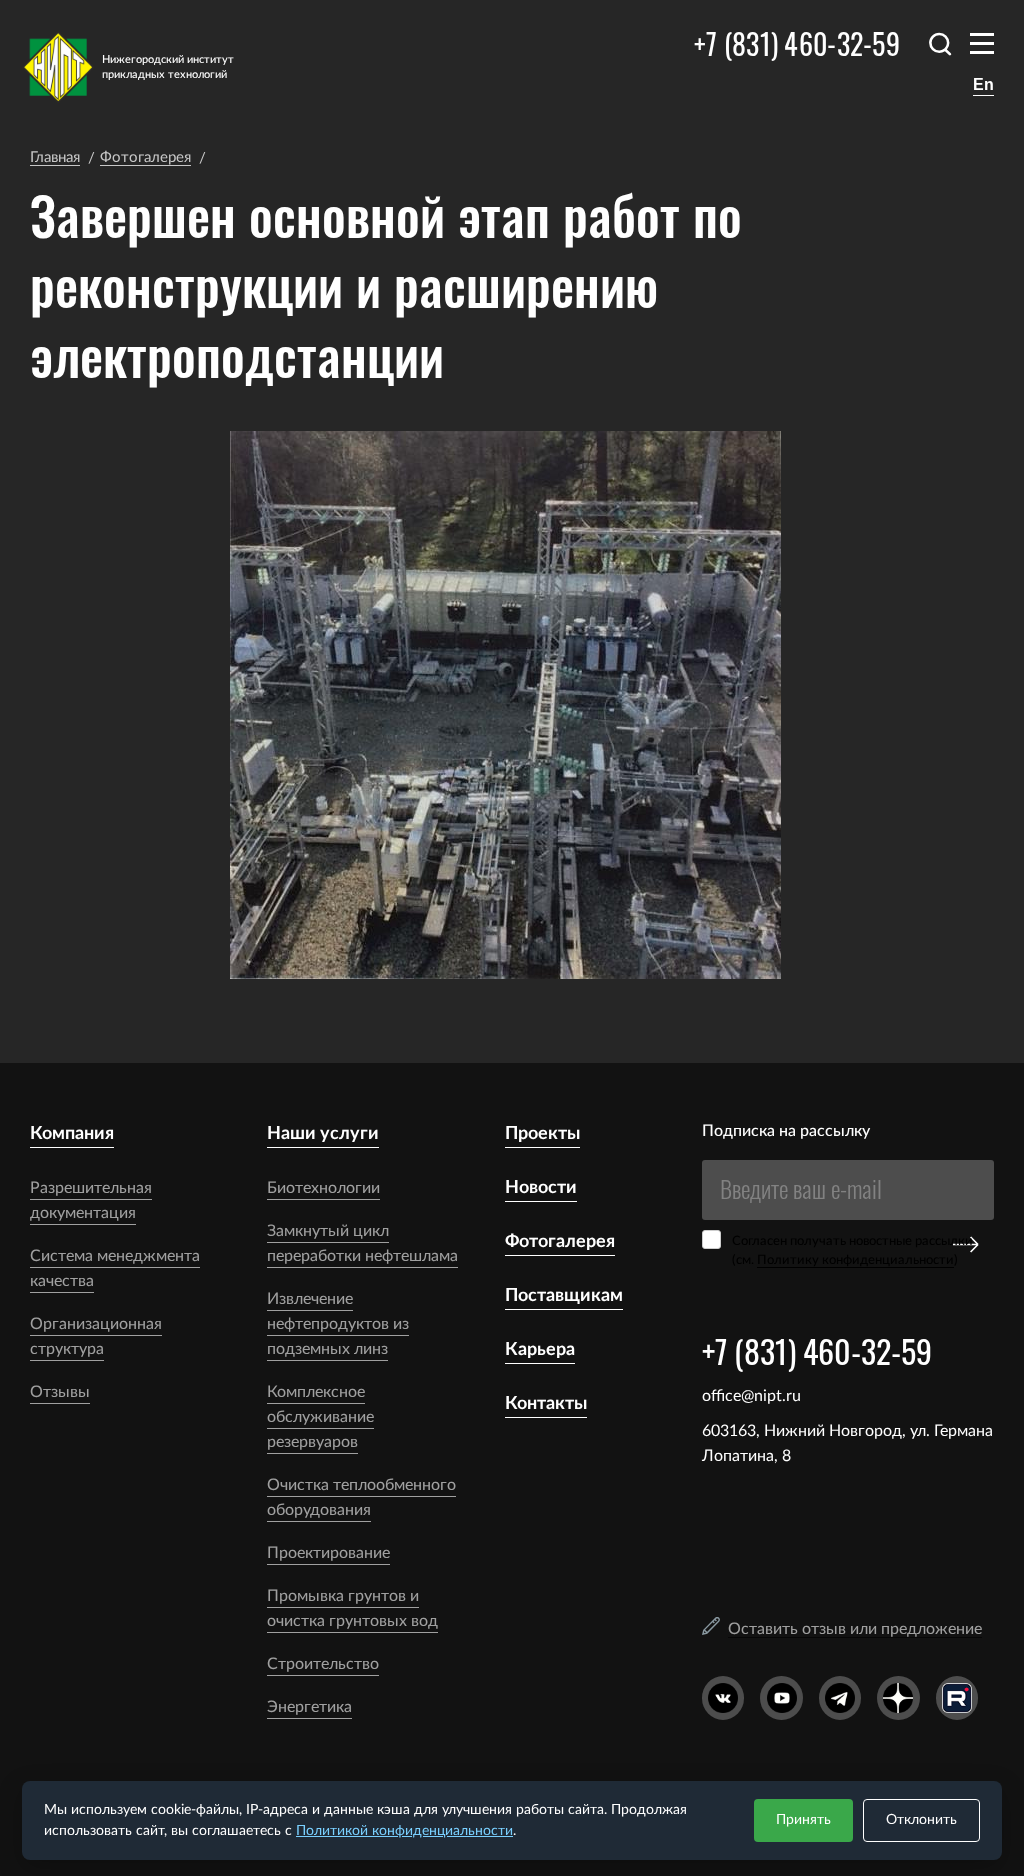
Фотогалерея (145, 157)
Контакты (546, 1404)
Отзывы (60, 1392)
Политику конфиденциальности (855, 1260)
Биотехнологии (323, 1188)
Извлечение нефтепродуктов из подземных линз (338, 1324)
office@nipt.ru (751, 1396)
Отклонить (921, 1820)
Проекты (542, 1134)
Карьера (540, 1350)
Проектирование (328, 1553)
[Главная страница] (142, 67)
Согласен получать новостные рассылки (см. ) (852, 1251)
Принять (803, 1820)
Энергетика (309, 1707)
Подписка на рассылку (786, 1131)
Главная (55, 157)
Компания (72, 1134)
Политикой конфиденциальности (404, 1831)
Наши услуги (323, 1134)
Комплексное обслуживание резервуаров (320, 1417)
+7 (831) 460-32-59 (797, 43)
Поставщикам (564, 1296)
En (983, 84)
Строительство (323, 1664)
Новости (541, 1188)
